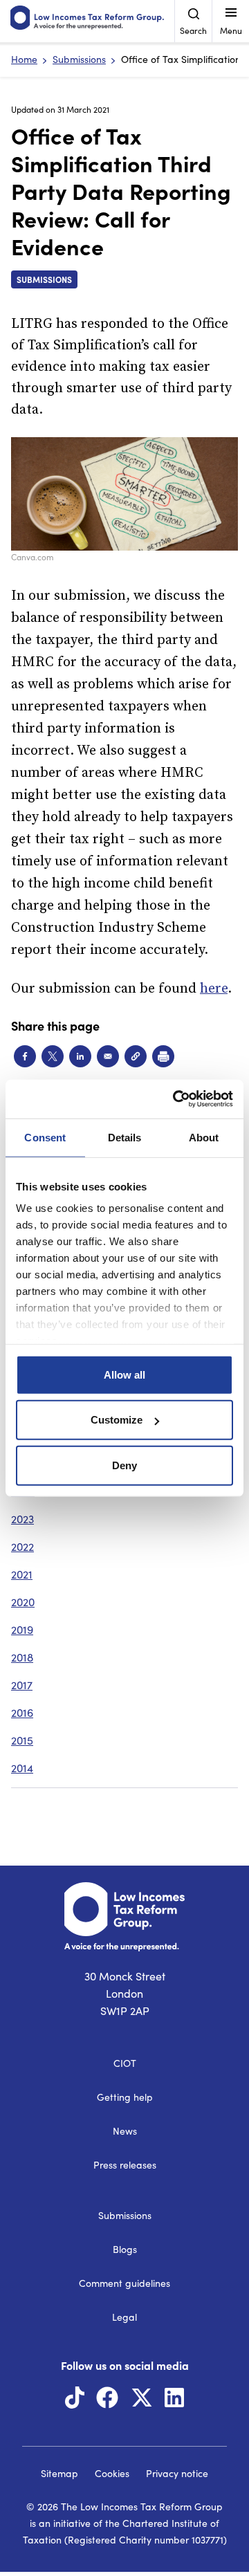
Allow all (124, 1374)
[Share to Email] (108, 1056)
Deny (124, 1465)
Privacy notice (177, 2473)
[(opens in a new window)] (75, 2401)
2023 (22, 1519)
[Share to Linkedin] (80, 1056)
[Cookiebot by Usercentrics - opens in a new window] (176, 1099)
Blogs (125, 2249)
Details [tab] (125, 1137)
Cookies (112, 2473)
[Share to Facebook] (25, 1056)
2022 (22, 1546)
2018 (22, 1657)
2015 (22, 1740)
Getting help (125, 2097)
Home (24, 59)
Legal (124, 2317)
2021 (22, 1574)
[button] (136, 1056)
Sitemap (59, 2473)
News (125, 2131)
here (214, 989)
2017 (22, 1685)
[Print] (163, 1056)
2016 (22, 1712)
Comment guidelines (124, 2283)
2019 (22, 1629)
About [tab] (204, 1137)
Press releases (125, 2165)
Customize (117, 1420)
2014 (22, 1768)
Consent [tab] (45, 1137)
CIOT (125, 2063)
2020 (23, 1602)
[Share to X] (53, 1056)
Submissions (79, 59)
